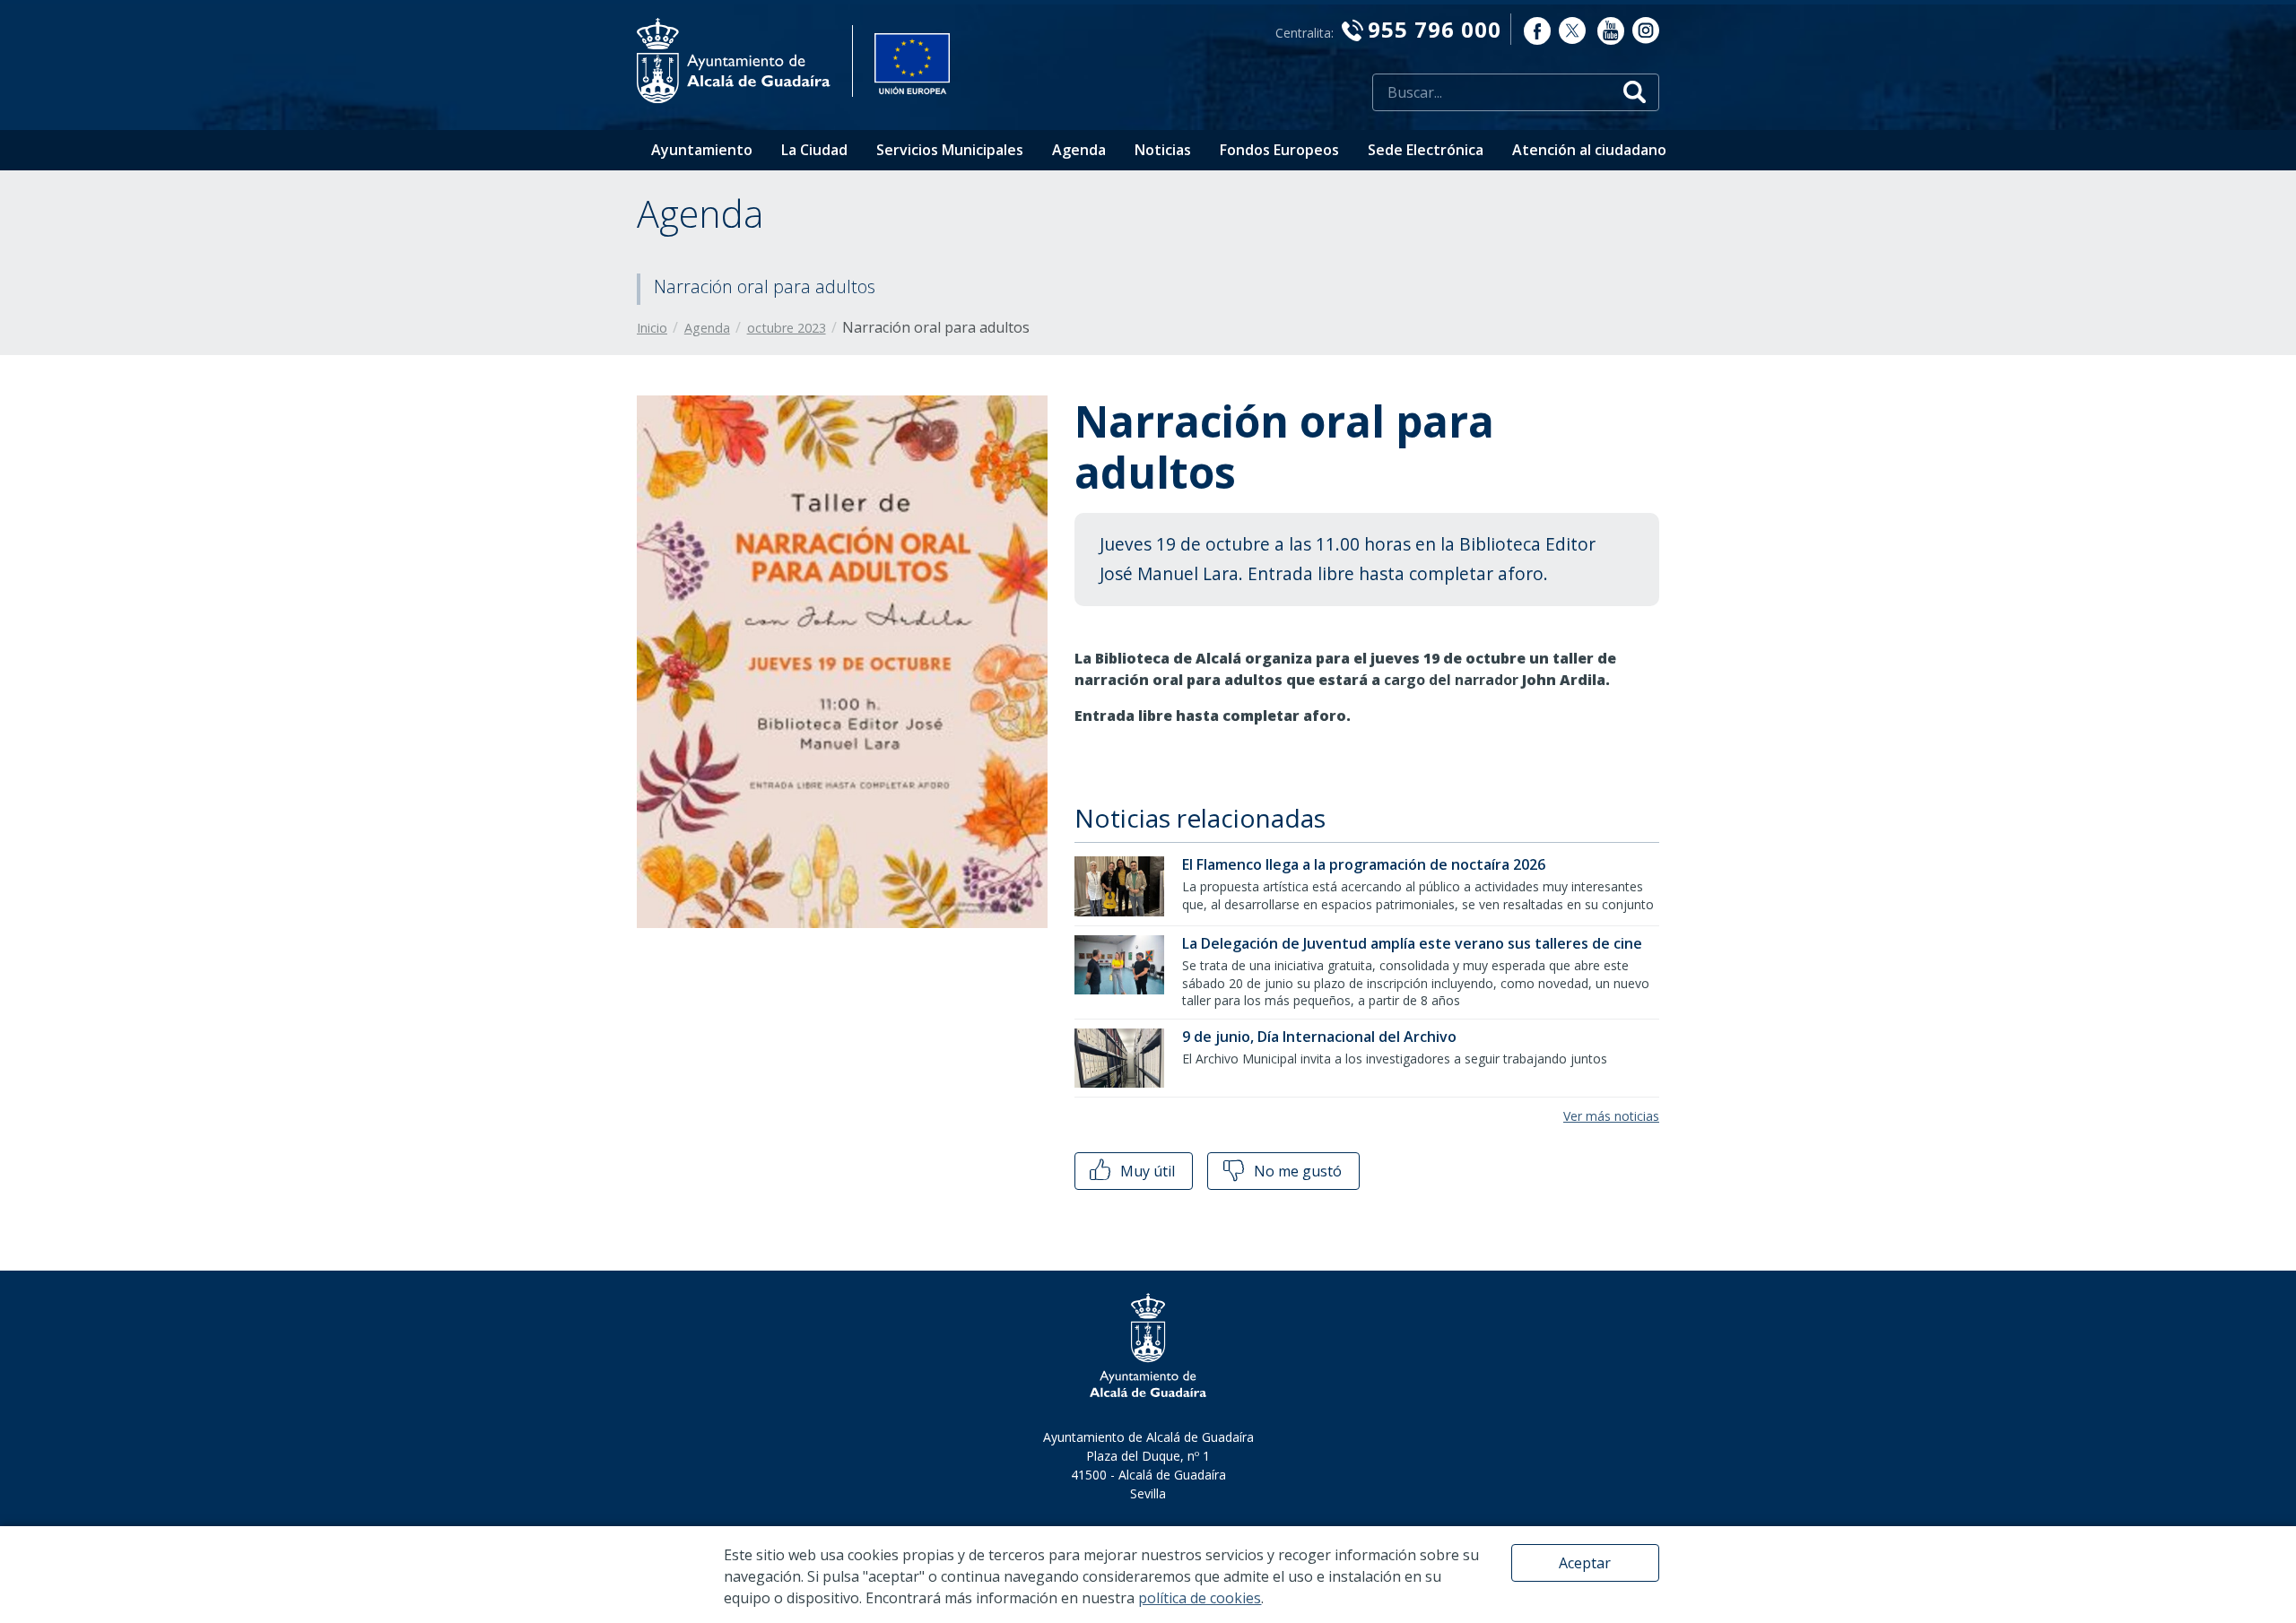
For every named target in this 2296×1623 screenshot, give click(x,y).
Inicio (652, 328)
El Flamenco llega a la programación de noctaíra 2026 (1364, 864)
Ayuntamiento (702, 150)
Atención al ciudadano (1589, 150)
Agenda (1079, 150)
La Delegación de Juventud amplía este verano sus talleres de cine (1412, 943)
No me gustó (1296, 1171)
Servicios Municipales (950, 150)
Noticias (1163, 150)
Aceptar (1585, 1563)
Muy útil (1146, 1171)
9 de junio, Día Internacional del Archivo (1319, 1037)
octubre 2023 (787, 328)
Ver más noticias (1611, 1116)
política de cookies (1200, 1598)
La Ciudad (814, 150)
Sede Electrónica (1426, 150)
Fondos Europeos (1279, 150)
